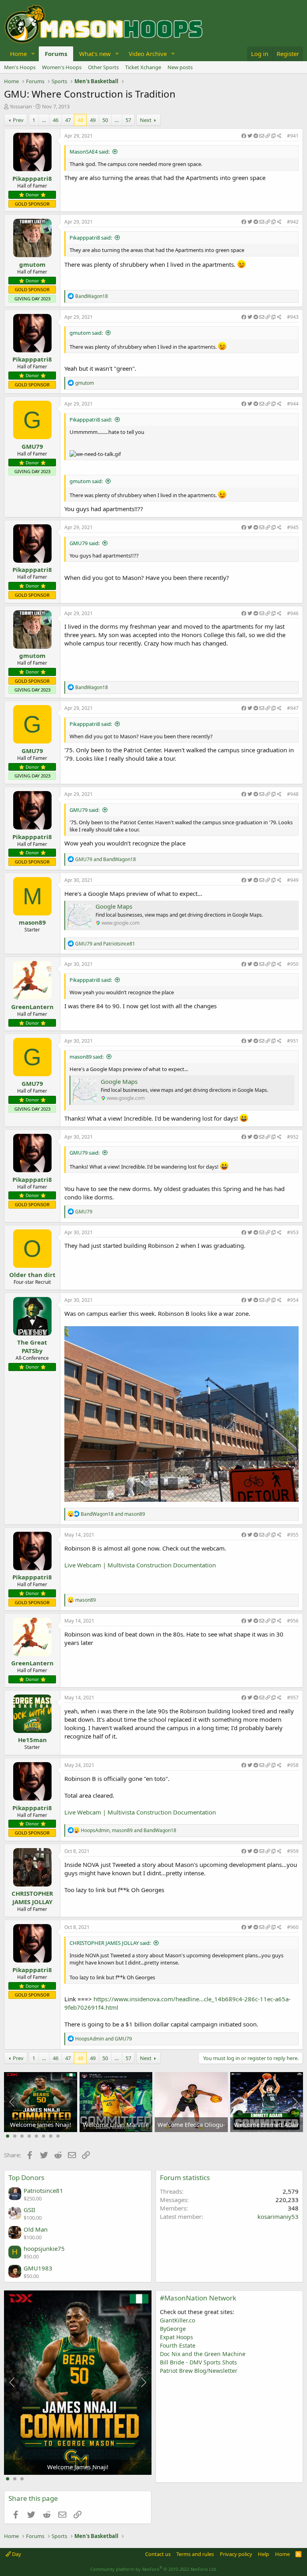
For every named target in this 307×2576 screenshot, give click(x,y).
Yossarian (21, 106)
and (106, 859)
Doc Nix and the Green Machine (203, 2354)
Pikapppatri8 (32, 178)
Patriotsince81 (43, 2190)
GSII (29, 2210)
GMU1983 (38, 2268)
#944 (293, 404)
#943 (293, 317)
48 (80, 120)
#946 (293, 613)
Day (16, 2554)
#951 (293, 1041)
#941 (293, 136)
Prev (18, 120)
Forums (56, 54)
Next (146, 120)
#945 (293, 527)
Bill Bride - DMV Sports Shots (198, 2362)
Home (18, 54)
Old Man (36, 2229)
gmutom (32, 264)
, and (129, 1830)
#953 (293, 1232)
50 (105, 120)
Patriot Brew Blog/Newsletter (199, 2371)
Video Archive (148, 54)
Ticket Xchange (143, 67)
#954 (293, 1300)
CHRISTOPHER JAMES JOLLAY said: (110, 1943)
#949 (293, 880)
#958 (293, 1765)
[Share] (261, 136)
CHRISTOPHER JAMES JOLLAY (32, 1898)
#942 (293, 222)
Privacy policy (236, 2554)
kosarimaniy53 (278, 2216)
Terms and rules (195, 2554)
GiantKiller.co (177, 2320)
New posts (180, 67)
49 (93, 120)
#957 (293, 1698)
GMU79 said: (85, 543)
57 (128, 120)
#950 (293, 964)
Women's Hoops (62, 67)
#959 (293, 1851)
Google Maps (114, 906)
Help (263, 2554)
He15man (32, 1740)
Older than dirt (32, 1275)
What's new (95, 54)
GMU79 (32, 446)
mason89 (32, 922)
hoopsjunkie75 (44, 2248)
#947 (293, 708)
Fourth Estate (178, 2345)
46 (56, 120)
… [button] (44, 120)
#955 (293, 1535)
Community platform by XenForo (154, 2569)
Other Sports (103, 67)
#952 (293, 1137)
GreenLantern (32, 1007)
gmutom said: (86, 333)
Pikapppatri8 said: (91, 238)
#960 (293, 1927)
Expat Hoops (176, 2337)
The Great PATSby (32, 1346)
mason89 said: (87, 1057)
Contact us (158, 2554)
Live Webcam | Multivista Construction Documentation (140, 1565)
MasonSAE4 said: (90, 152)
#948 (293, 794)
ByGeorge (173, 2329)
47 (68, 120)
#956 (293, 1621)
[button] (33, 54)
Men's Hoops (20, 67)
